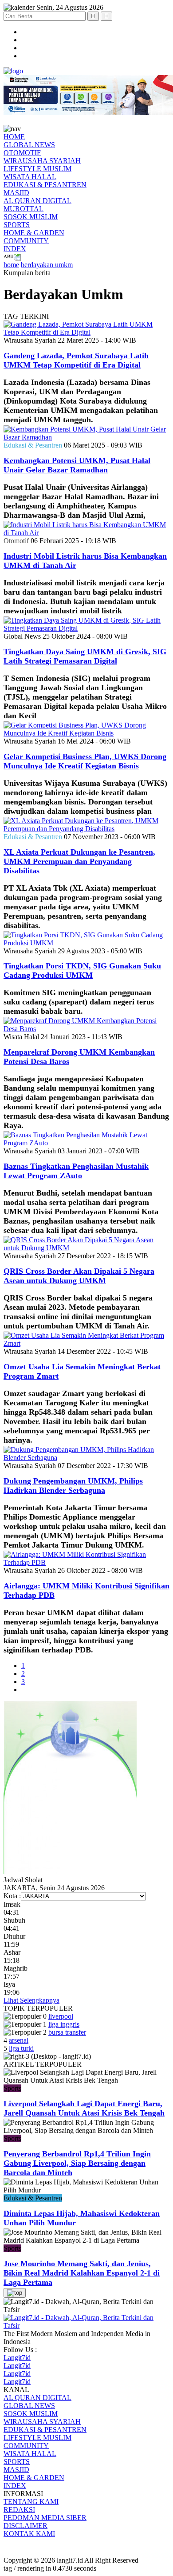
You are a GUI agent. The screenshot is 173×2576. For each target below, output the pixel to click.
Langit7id (17, 2358)
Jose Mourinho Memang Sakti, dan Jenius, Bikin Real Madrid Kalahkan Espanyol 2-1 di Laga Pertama (82, 2273)
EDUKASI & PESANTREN (45, 185)
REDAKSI (19, 2510)
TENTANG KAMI (31, 2502)
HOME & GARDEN (34, 233)
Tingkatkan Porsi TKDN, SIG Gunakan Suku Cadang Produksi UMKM (82, 970)
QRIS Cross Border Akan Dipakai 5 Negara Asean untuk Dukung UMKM (79, 1276)
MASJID (16, 193)
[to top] (15, 2293)
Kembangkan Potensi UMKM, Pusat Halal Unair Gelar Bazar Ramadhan (77, 465)
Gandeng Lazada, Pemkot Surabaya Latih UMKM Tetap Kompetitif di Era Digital (76, 360)
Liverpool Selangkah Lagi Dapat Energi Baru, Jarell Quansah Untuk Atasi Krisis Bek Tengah (84, 2108)
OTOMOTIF (22, 153)
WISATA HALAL (30, 177)
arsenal (19, 2040)
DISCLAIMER (26, 2526)
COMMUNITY (26, 241)
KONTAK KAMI (29, 2534)
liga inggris (64, 2024)
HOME (14, 137)
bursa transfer (67, 2032)
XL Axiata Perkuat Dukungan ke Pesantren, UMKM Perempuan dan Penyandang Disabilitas (79, 861)
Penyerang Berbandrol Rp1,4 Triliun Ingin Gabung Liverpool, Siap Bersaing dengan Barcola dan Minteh (77, 2163)
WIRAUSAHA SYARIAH (42, 161)
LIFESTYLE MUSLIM (37, 169)
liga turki (21, 2048)
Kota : (12, 1896)
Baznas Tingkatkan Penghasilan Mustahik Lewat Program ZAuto (76, 1171)
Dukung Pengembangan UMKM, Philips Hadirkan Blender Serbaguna (73, 1486)
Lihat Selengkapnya (31, 2000)
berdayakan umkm (47, 265)
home (11, 265)
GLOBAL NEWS (29, 145)
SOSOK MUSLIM (31, 217)
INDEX (15, 249)
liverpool (61, 2016)
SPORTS (17, 225)
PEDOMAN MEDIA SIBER (45, 2518)
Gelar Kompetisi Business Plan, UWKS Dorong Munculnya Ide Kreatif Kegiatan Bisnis (85, 761)
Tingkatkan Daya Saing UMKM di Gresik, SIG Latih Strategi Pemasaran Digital (85, 656)
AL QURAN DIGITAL (37, 201)
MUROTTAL (24, 209)
